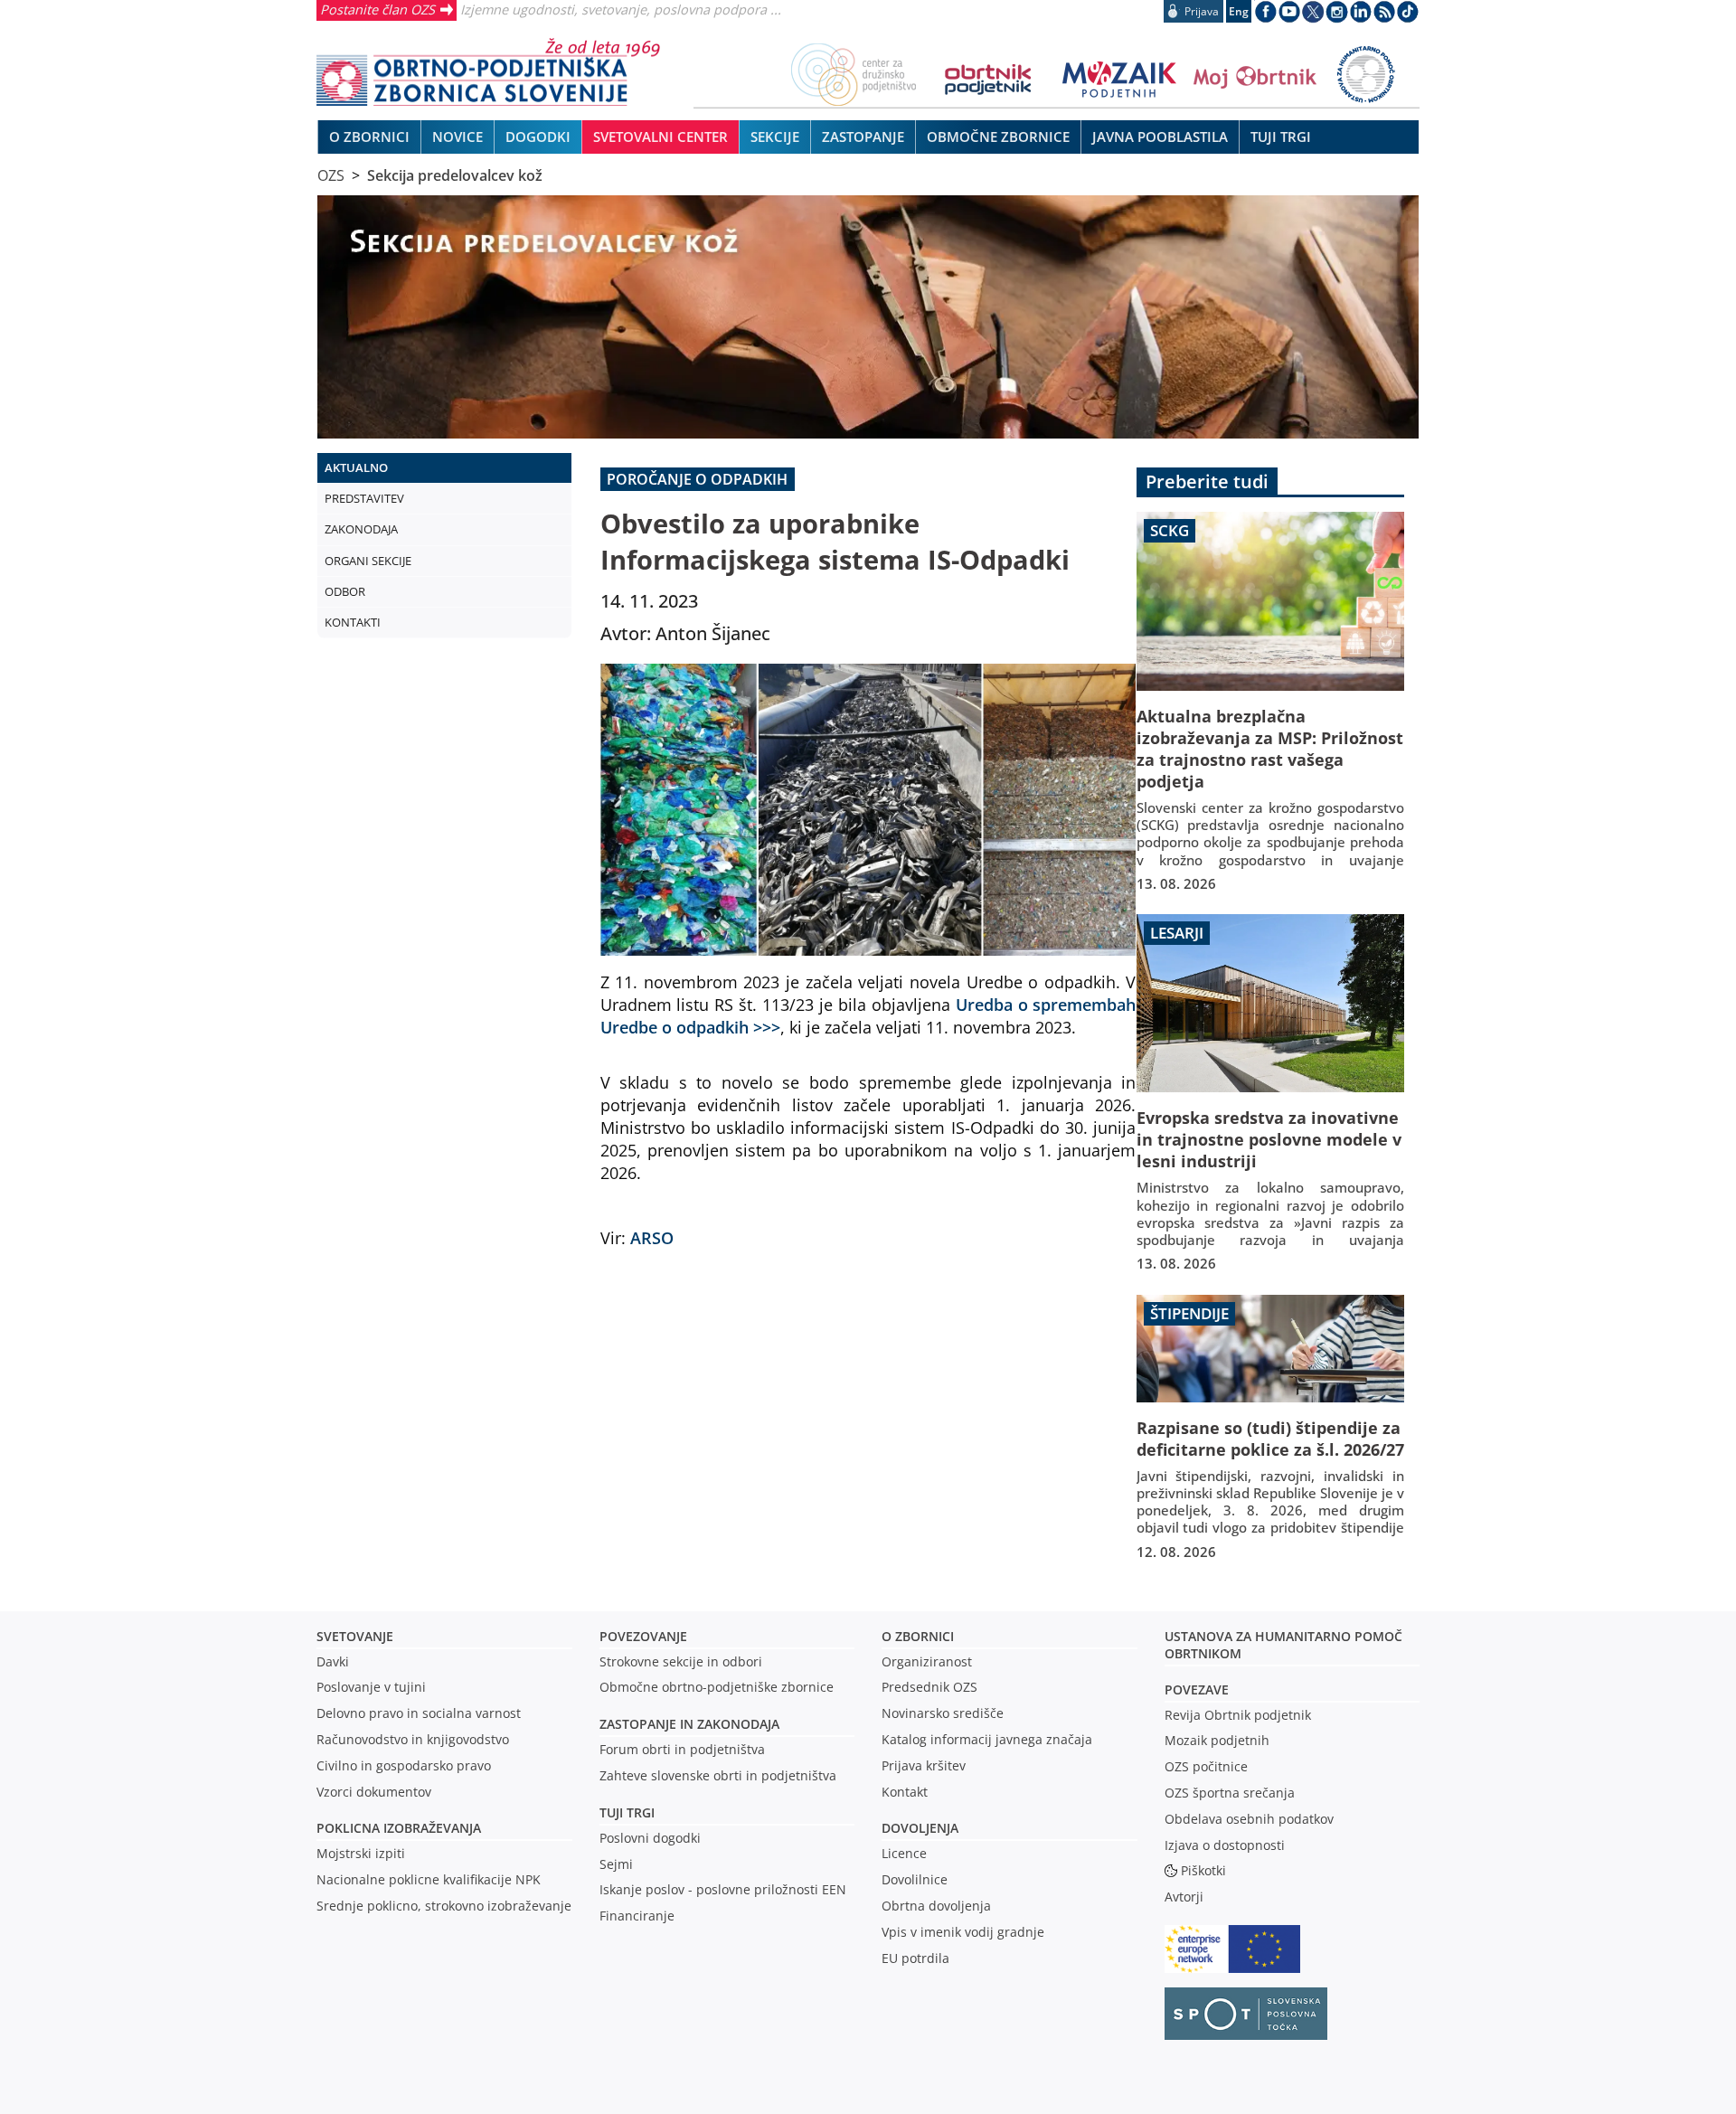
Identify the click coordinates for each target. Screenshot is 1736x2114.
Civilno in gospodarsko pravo (404, 1765)
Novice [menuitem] (458, 137)
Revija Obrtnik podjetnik (1238, 1715)
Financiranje (637, 1916)
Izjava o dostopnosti (1225, 1845)
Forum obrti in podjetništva (682, 1749)
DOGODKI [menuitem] (538, 137)
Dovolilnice (915, 1879)
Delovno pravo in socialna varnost (419, 1713)
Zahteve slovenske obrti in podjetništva (718, 1775)
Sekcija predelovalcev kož (455, 175)
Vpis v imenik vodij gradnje (963, 1932)
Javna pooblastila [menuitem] (1160, 137)
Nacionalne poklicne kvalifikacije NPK (429, 1879)
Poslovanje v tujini (371, 1687)
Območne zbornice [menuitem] (998, 137)
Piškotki (1203, 1870)
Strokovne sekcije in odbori (681, 1661)
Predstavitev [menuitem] (364, 498)
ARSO (652, 1237)
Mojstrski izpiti (361, 1853)
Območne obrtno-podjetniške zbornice (717, 1687)
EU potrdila (915, 1958)
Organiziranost (927, 1661)
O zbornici (918, 1636)
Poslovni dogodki (650, 1838)
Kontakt (905, 1792)
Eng (1239, 11)
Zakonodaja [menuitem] (361, 529)
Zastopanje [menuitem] (863, 137)
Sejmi (616, 1864)
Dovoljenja (920, 1828)
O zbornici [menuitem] (369, 137)
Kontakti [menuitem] (353, 622)
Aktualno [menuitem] (356, 467)
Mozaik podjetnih (1217, 1740)
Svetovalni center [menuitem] (660, 137)
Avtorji (1184, 1897)
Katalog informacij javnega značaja (987, 1739)
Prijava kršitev (924, 1765)
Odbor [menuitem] (345, 591)
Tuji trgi (627, 1812)
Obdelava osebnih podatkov (1249, 1819)
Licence (904, 1853)
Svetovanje (355, 1636)
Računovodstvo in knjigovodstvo (413, 1739)
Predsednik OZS (929, 1687)
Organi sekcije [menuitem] (368, 561)
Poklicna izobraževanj (395, 1828)
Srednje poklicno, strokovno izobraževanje (444, 1906)
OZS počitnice (1206, 1766)
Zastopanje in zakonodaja (689, 1724)
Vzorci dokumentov (374, 1792)
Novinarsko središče (943, 1713)
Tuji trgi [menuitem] (1281, 137)
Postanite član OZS (377, 9)
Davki (333, 1661)
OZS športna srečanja (1230, 1793)
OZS (331, 175)
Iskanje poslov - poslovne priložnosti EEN (723, 1889)
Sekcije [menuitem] (775, 137)
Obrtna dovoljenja (936, 1906)
